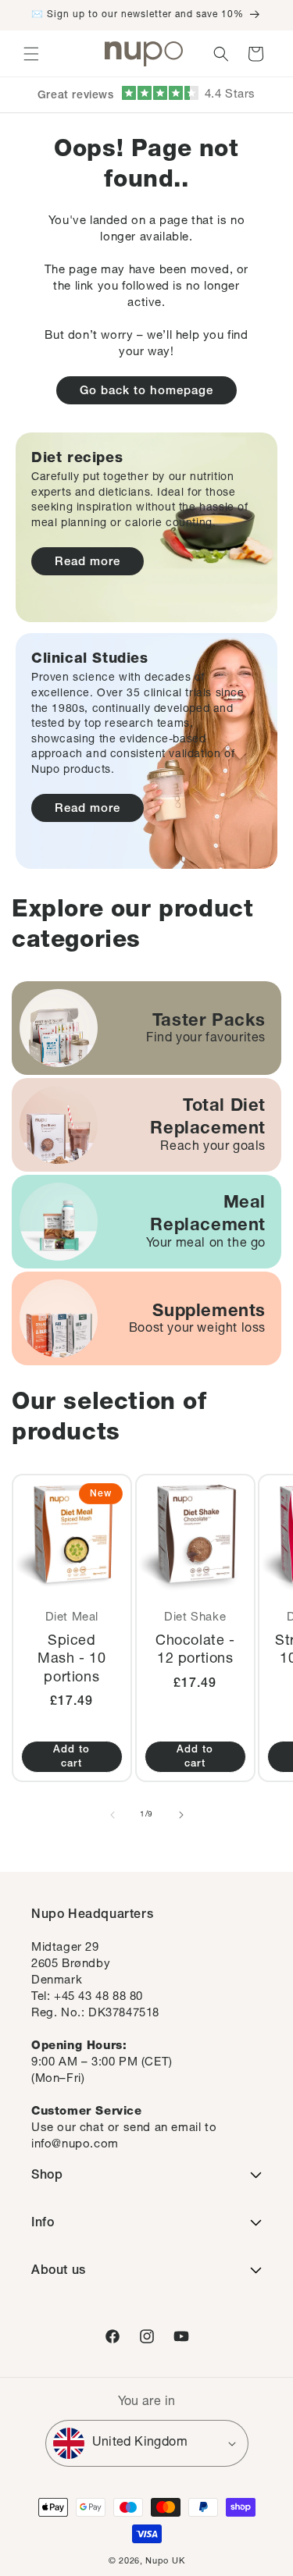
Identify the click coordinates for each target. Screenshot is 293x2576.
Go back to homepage (146, 391)
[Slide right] (181, 1815)
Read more (88, 562)
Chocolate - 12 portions (195, 1651)
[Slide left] (113, 1815)
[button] (31, 54)
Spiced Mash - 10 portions (71, 1660)
